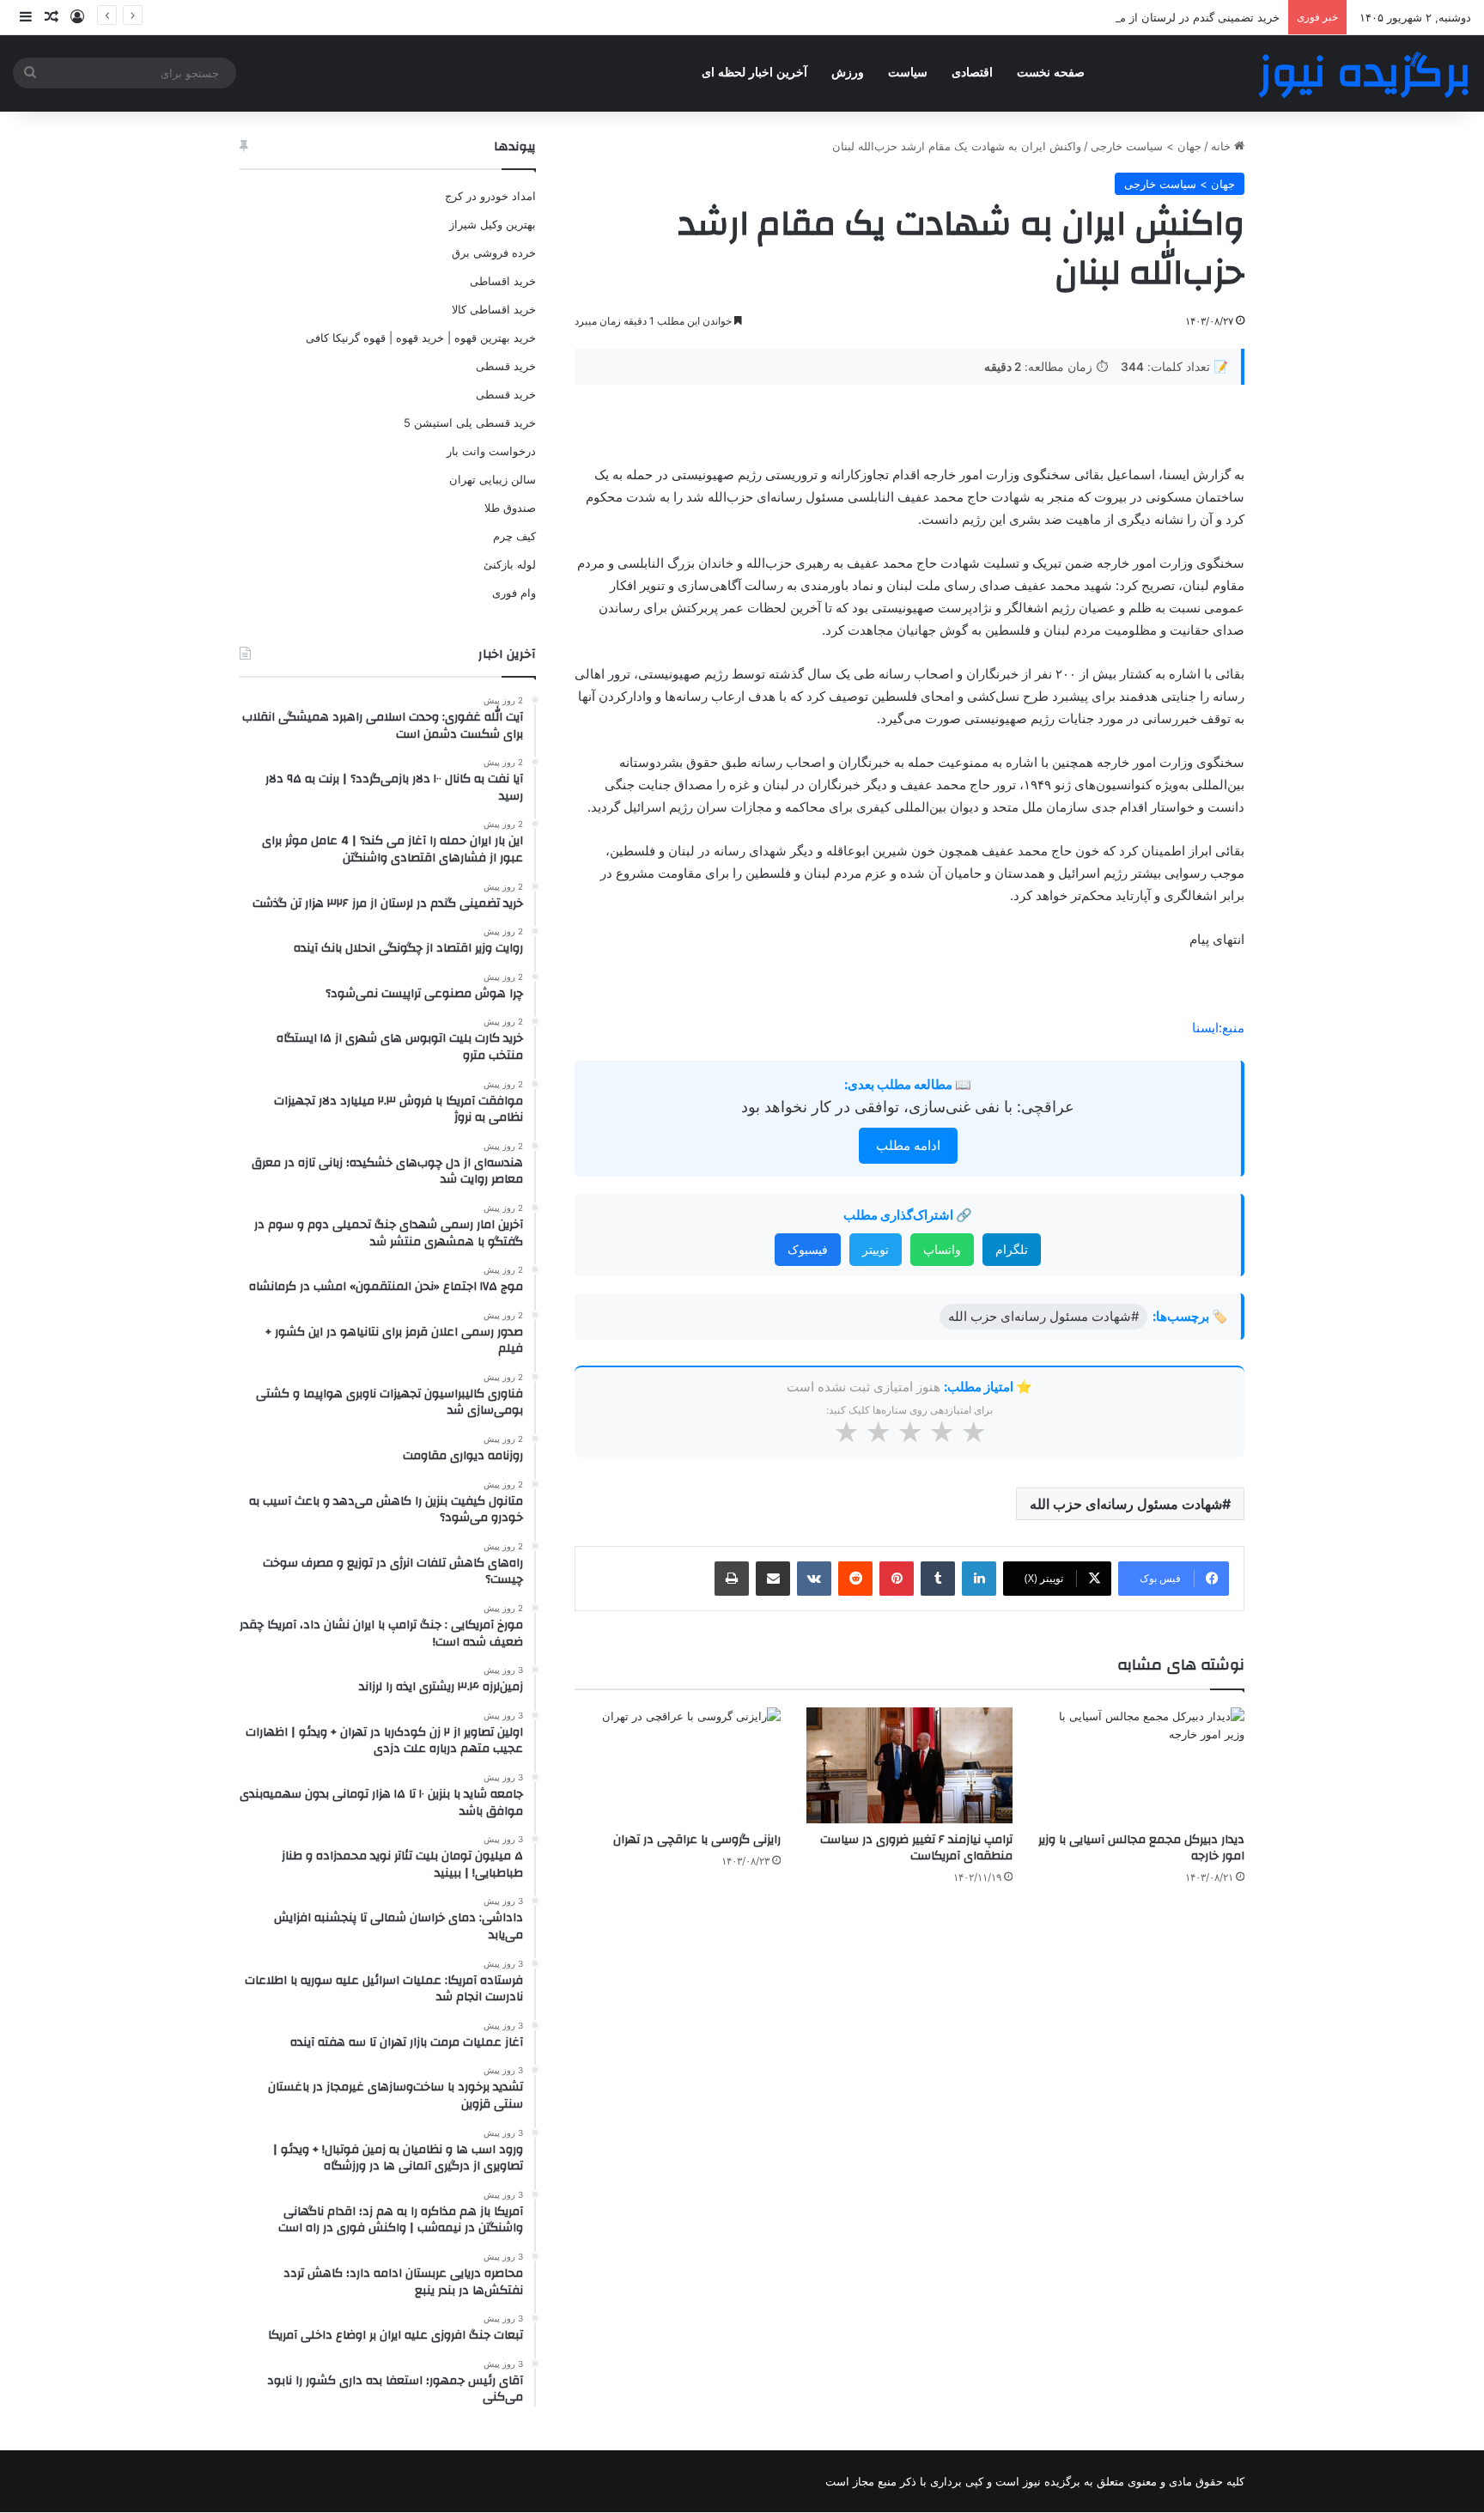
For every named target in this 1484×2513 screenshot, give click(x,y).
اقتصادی (972, 73)
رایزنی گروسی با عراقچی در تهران (697, 1840)
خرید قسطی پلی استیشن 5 (470, 423)
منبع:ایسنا (1218, 1028)
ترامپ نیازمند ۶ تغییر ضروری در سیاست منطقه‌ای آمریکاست (916, 1848)
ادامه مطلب (908, 1145)
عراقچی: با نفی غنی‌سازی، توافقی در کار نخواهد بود (908, 1107)
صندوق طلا (510, 508)
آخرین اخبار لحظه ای (754, 73)
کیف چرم (514, 536)
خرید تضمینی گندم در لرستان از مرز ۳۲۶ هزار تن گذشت (1146, 17)
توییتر (876, 1249)
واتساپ (942, 1249)
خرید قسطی (506, 366)
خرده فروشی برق (494, 253)
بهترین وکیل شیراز (493, 224)
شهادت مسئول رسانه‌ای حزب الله (1126, 1504)
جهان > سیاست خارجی (1146, 146)
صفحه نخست (1051, 73)
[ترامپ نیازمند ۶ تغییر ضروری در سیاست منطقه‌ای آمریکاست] (909, 1765)
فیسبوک (808, 1249)
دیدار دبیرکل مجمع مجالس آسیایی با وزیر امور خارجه (1141, 1848)
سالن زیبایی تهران (493, 479)
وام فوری (514, 593)
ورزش (848, 73)
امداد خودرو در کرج (490, 196)
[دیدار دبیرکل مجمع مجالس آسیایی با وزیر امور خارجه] (1141, 1765)
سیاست (908, 73)
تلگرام (1012, 1249)
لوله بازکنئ (510, 564)
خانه (1222, 146)
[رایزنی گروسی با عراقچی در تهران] (678, 1765)
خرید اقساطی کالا (494, 309)
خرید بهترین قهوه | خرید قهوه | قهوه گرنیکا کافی (421, 338)
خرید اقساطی (503, 281)
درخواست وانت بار (491, 451)
